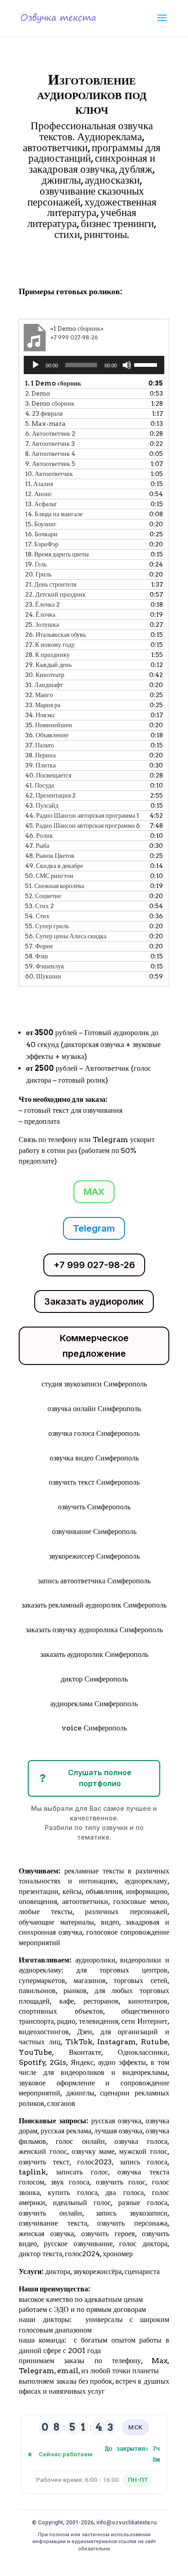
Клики (46, 261)
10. (49, 474)
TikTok (79, 2042)
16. (41, 534)
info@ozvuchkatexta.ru (126, 2523)
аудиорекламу (146, 1881)
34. (40, 715)
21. (51, 584)
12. (39, 494)
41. (39, 785)
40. (48, 775)
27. (50, 645)
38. (40, 755)
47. (37, 846)
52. (43, 896)
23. (42, 604)
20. (38, 574)
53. (39, 906)
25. (42, 624)
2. (38, 393)
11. (39, 484)
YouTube (35, 2052)
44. (82, 815)
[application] (94, 365)
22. (55, 594)
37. (39, 745)
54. (37, 916)
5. (45, 423)
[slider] (147, 364)
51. (55, 886)
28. (47, 655)
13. (41, 504)
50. (49, 876)
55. (47, 926)
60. (43, 976)
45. (83, 825)
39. (40, 765)
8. (50, 454)
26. (55, 635)
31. (44, 685)
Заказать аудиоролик (94, 1301)
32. (39, 695)
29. (48, 665)
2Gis (56, 2062)
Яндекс (82, 2062)
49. (54, 866)
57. (39, 946)
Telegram (94, 1228)
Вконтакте (85, 2052)
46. (39, 836)
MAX (94, 1192)
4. (44, 413)
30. (45, 675)
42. (50, 795)
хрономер (118, 2254)
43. (42, 805)
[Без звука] (127, 365)
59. (45, 966)
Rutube (154, 2042)
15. (41, 524)
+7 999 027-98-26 (94, 1265)
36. (47, 735)
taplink (32, 2172)
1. (53, 383)
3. (50, 403)
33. (43, 705)
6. (50, 434)
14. (54, 514)
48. (50, 856)
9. (50, 464)
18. (57, 554)
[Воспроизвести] (36, 365)
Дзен (85, 2032)
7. (50, 444)
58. (37, 956)
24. (40, 614)
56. (66, 936)
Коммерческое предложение (94, 1346)
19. (36, 564)
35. (49, 725)
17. (42, 544)
